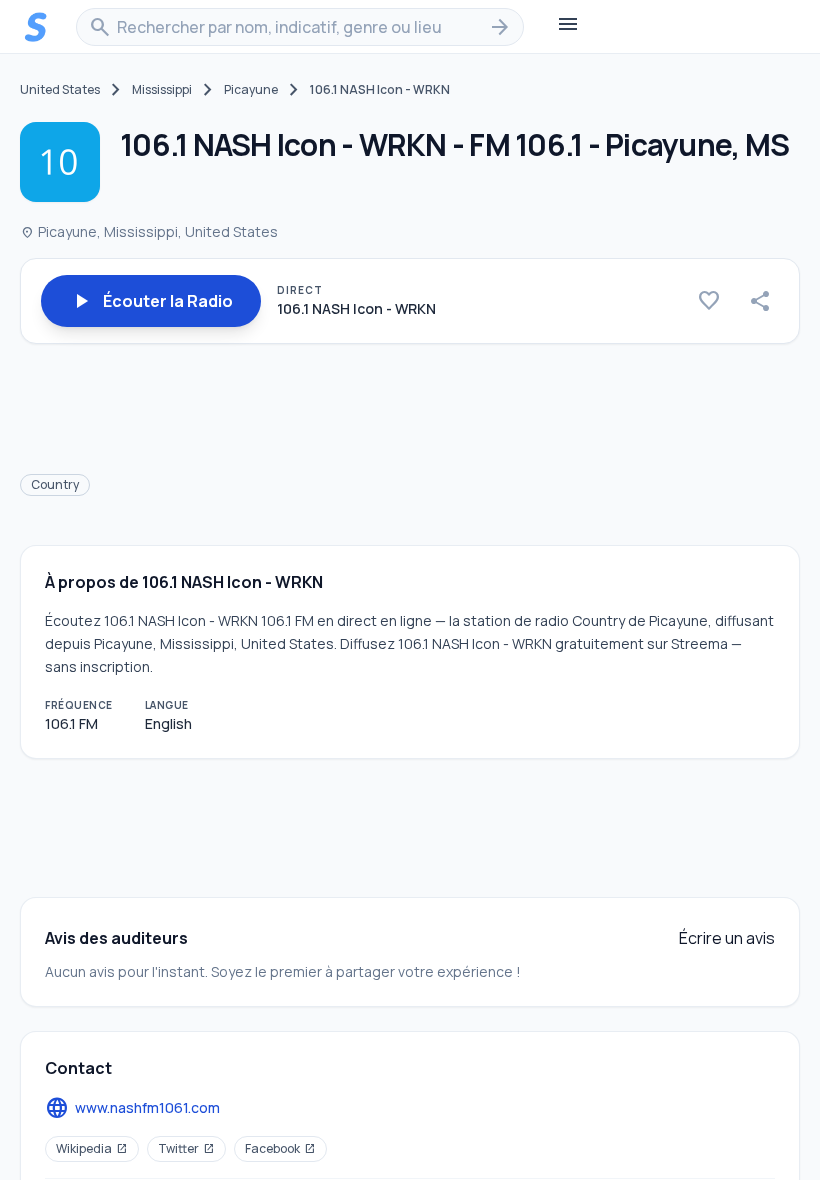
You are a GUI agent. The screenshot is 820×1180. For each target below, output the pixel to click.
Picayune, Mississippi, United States (149, 231)
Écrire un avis (727, 938)
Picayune (251, 90)
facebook (280, 1148)
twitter (186, 1148)
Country (55, 484)
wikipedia (92, 1148)
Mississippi (162, 90)
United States (60, 90)
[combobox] (300, 27)
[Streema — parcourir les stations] (36, 27)
